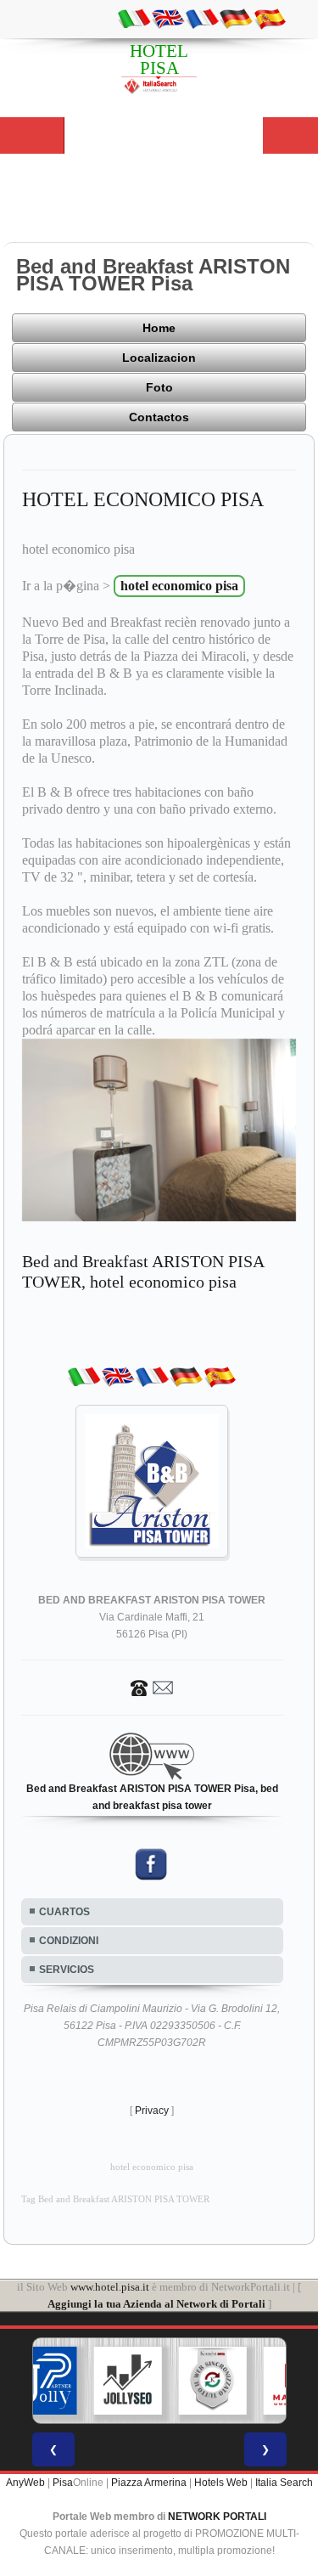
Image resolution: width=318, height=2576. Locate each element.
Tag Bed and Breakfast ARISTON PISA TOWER (115, 2199)
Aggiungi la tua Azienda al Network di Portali (156, 2304)
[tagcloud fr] (202, 18)
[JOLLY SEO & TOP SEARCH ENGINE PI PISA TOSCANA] (127, 2381)
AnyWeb (25, 2483)
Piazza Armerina (149, 2483)
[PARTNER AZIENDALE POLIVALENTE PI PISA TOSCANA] (42, 2381)
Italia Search (284, 2483)
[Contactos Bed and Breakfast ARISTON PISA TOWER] (152, 1687)
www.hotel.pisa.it (110, 2287)
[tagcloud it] (134, 18)
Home (159, 328)
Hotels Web (221, 2483)
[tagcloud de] (236, 18)
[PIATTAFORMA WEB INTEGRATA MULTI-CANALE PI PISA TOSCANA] (212, 2381)
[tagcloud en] (168, 18)
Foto (159, 387)
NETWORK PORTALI (217, 2517)
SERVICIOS (67, 1970)
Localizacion (159, 358)
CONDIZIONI (69, 1941)
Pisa (63, 2483)
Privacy (152, 2111)
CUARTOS (64, 1912)
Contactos (159, 417)
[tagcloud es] (270, 18)
